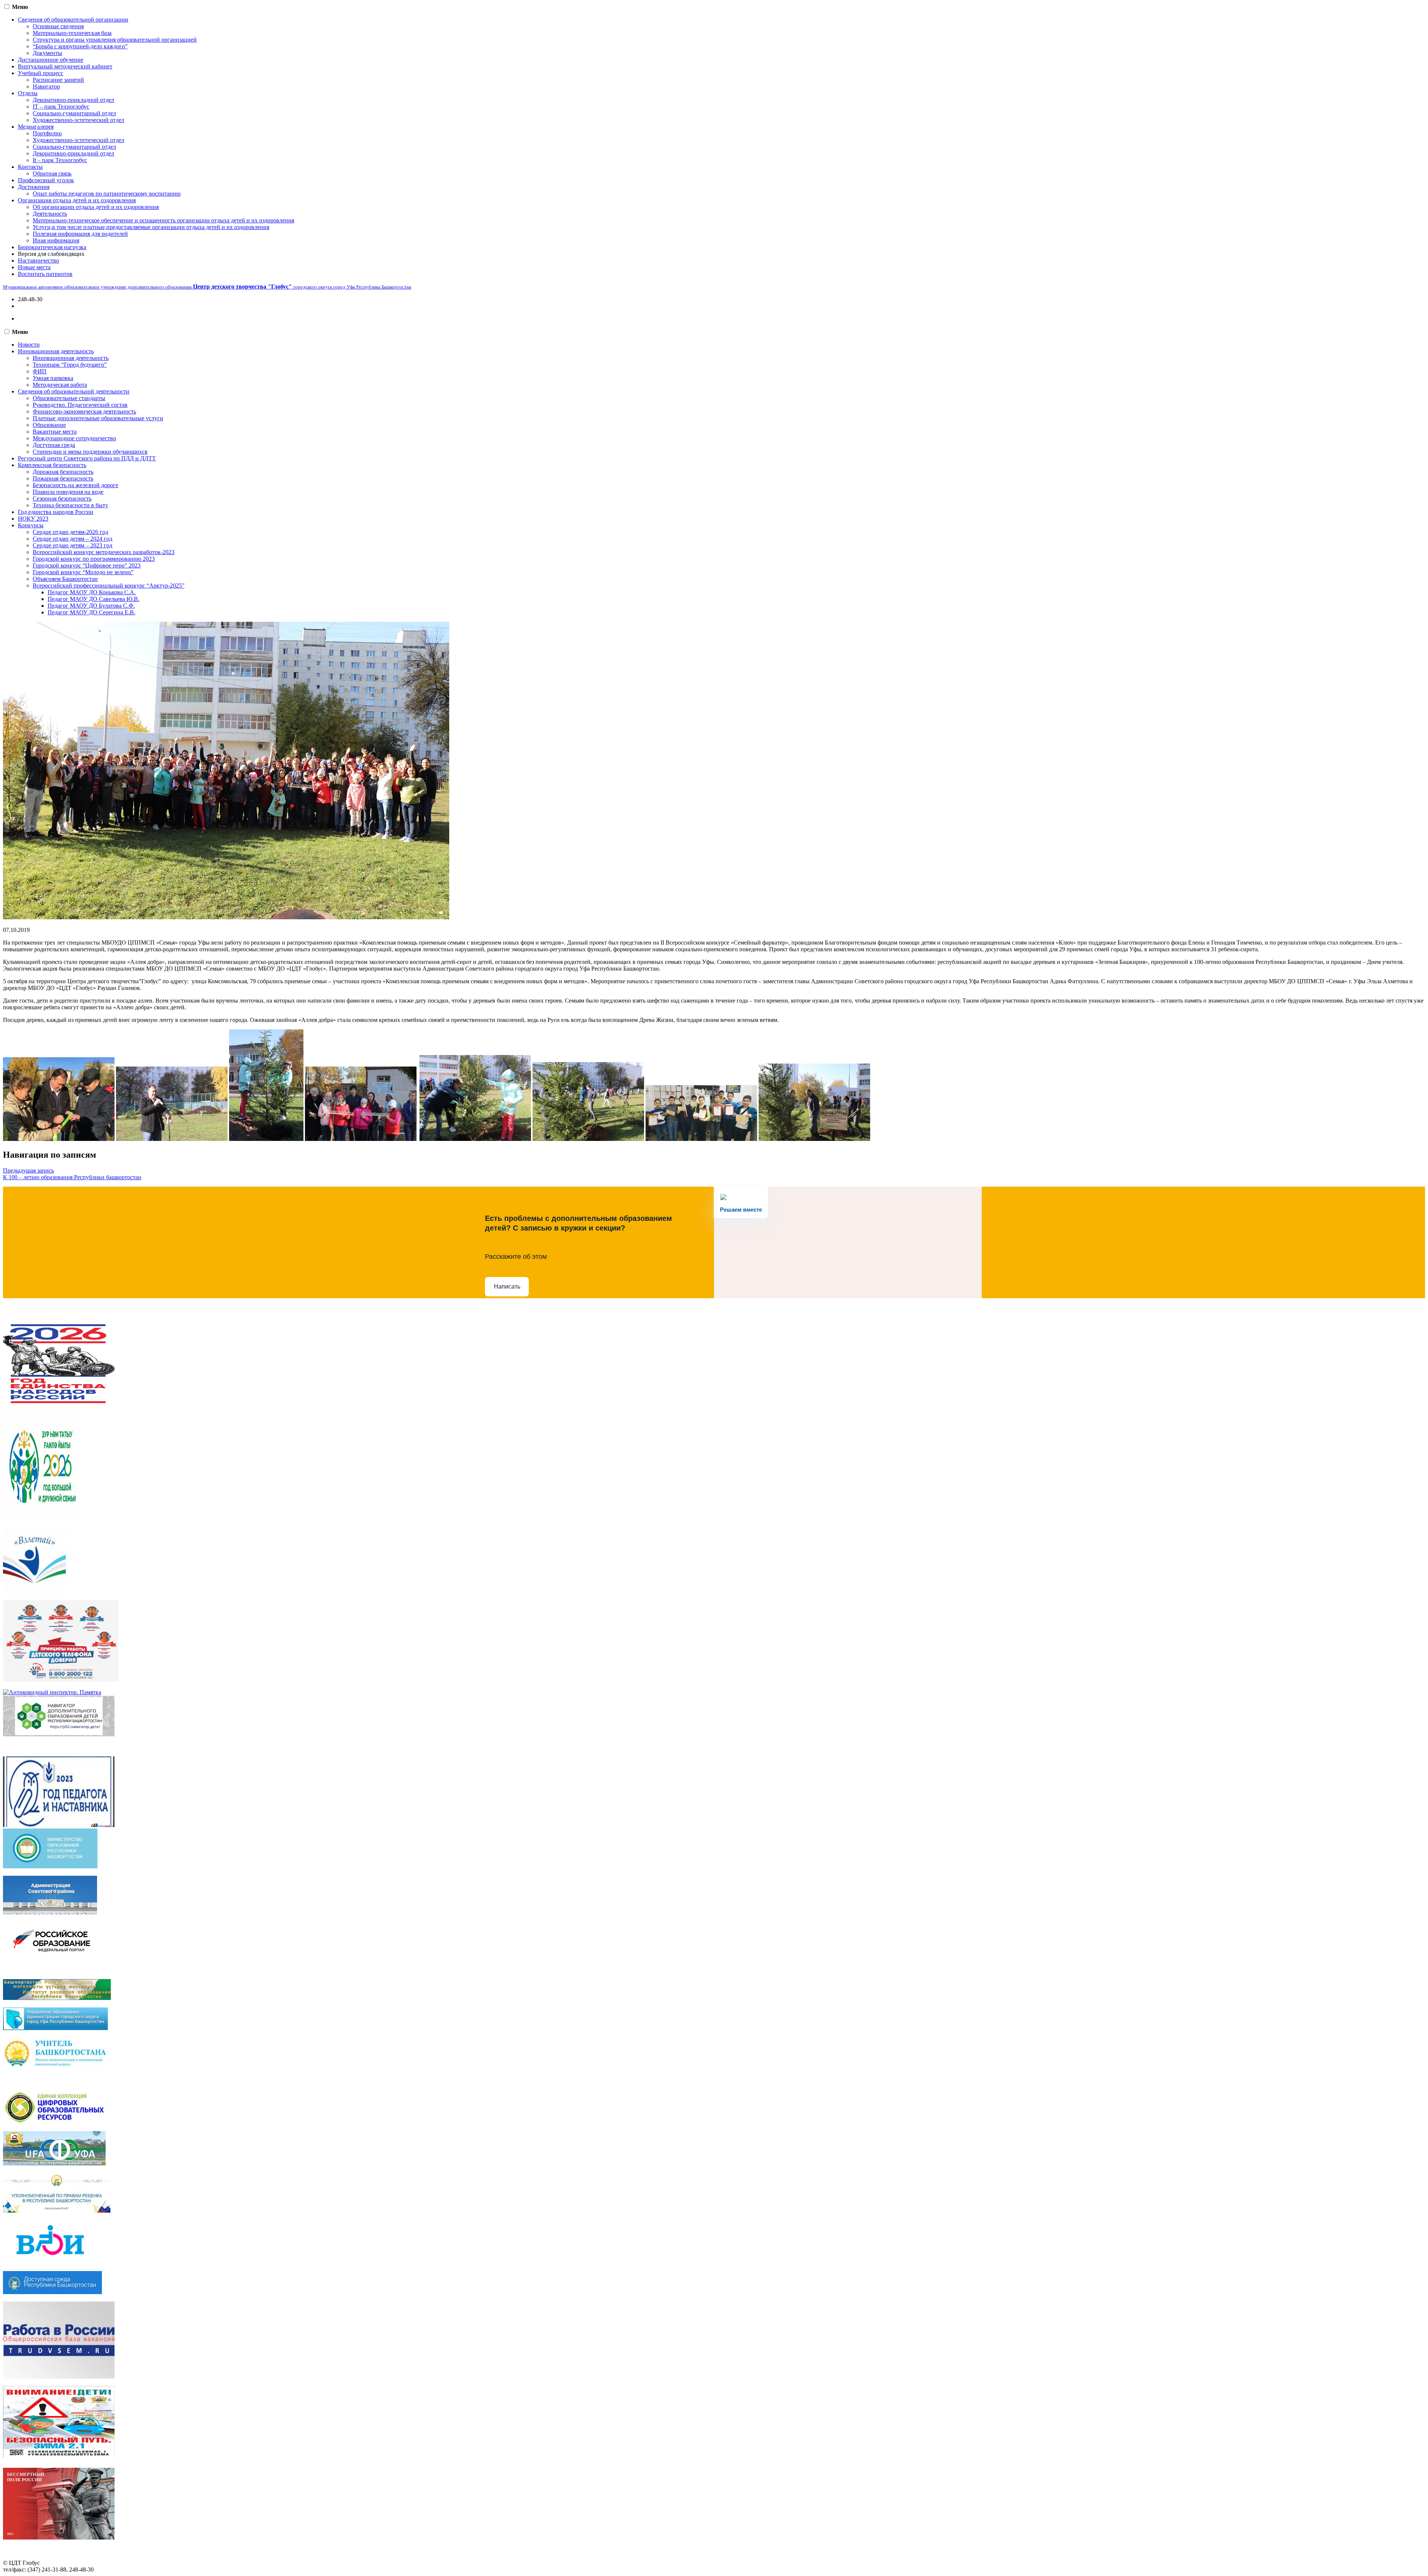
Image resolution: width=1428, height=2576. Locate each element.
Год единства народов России (56, 512)
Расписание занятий (58, 80)
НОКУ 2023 (33, 519)
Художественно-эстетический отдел (78, 120)
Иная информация (56, 240)
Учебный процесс (41, 73)
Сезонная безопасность (62, 499)
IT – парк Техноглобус (61, 107)
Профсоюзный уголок (46, 180)
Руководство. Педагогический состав (80, 405)
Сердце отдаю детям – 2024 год (73, 539)
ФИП (40, 371)
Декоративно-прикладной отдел (73, 100)
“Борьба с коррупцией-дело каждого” (80, 46)
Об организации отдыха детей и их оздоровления (96, 207)
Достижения (34, 187)
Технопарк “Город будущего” (70, 365)
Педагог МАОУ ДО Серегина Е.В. (91, 612)
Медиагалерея (36, 127)
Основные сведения (58, 26)
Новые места (34, 267)
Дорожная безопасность (63, 472)
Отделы (28, 93)
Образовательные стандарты (69, 398)
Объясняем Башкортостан (65, 579)
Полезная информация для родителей (80, 234)
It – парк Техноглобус (60, 160)
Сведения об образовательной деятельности (74, 391)
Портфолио (47, 133)
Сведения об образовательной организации (73, 20)
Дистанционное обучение (51, 60)
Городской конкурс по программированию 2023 (94, 559)
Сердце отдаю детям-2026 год (70, 532)
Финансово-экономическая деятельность (84, 411)
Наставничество (38, 261)
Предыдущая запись (28, 1170)
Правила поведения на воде (68, 492)
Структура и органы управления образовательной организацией (115, 40)
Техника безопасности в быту (70, 505)
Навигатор (46, 86)
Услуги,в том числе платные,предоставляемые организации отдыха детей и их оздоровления (151, 227)
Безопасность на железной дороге (75, 485)
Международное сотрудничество (74, 438)
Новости (29, 345)
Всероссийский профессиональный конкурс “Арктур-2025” (109, 586)
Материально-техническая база (72, 33)
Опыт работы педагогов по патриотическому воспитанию (107, 194)
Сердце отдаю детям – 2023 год (73, 545)
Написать (507, 1287)
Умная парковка (53, 378)
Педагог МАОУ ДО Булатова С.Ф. (91, 606)
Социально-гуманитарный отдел (74, 113)
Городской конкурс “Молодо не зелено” (83, 572)
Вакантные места (55, 432)
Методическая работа (60, 385)
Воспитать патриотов (45, 274)
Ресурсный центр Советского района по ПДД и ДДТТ (87, 458)
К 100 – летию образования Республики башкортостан (72, 1177)
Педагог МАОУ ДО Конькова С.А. (92, 592)
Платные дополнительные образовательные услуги (98, 418)
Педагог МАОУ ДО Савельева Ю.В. (94, 599)
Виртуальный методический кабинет (65, 66)
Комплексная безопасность (52, 465)
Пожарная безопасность (63, 478)
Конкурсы (31, 525)
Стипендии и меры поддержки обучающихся (90, 452)
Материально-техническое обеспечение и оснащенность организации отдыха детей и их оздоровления (163, 220)
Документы (47, 53)
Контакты (30, 167)
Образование (49, 425)
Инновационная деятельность (56, 351)
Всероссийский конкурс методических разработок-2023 (104, 552)
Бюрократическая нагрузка (52, 247)
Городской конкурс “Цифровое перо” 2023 (87, 565)
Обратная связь (52, 173)
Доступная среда (54, 445)
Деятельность (50, 214)
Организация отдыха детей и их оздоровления (77, 200)
